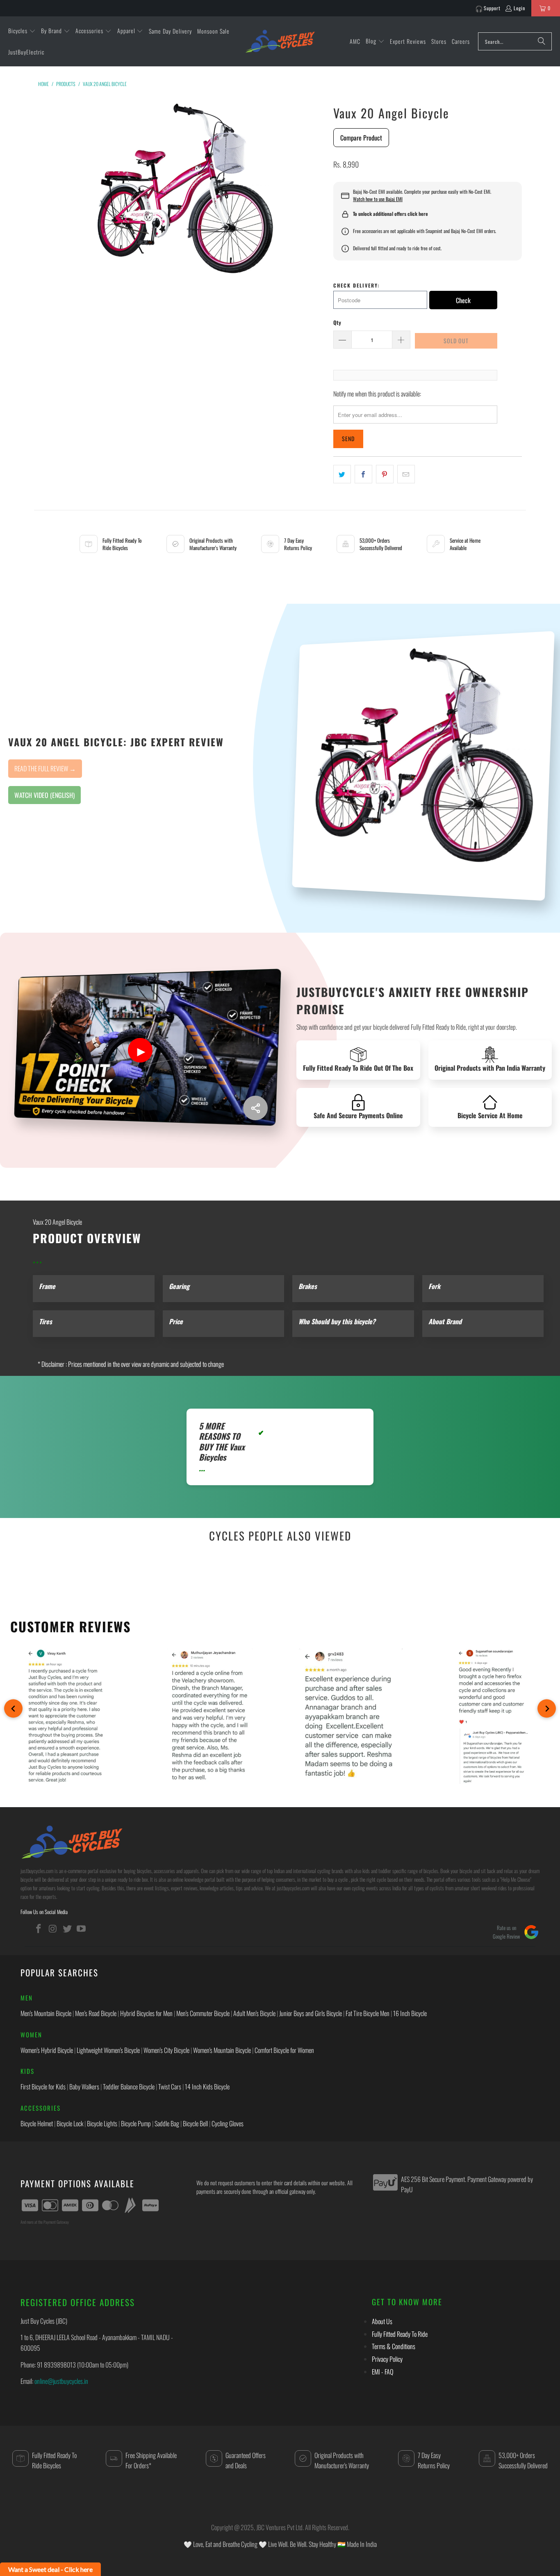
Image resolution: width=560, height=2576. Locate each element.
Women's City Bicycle (166, 2050)
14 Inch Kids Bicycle (207, 2087)
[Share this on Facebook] (363, 474)
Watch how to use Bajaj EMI (378, 199)
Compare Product (361, 138)
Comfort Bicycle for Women (284, 2050)
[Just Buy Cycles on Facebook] (39, 1928)
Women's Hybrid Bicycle (47, 2050)
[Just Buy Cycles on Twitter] (67, 1928)
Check (463, 300)
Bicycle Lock (70, 2123)
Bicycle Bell (195, 2123)
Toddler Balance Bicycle (129, 2087)
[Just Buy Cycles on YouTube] (82, 1928)
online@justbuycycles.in (61, 2381)
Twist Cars (170, 2087)
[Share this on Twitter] (342, 474)
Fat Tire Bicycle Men (368, 2013)
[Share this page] (255, 1108)
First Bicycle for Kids (43, 2087)
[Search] (542, 41)
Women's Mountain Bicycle (222, 2050)
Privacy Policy (387, 2359)
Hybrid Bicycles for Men (146, 2013)
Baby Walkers (84, 2087)
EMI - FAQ (382, 2372)
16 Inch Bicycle (410, 2013)
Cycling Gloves (228, 2123)
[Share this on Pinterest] (385, 474)
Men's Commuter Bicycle (203, 2013)
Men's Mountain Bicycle (46, 2013)
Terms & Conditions (394, 2346)
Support (492, 8)
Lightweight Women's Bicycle (108, 2050)
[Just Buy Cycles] (280, 41)
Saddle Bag (167, 2123)
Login (519, 8)
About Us (382, 2321)
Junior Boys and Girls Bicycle (311, 2013)
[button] (22, 31)
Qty (337, 322)
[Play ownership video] (140, 1050)
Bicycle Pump (136, 2123)
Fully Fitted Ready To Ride (400, 2334)
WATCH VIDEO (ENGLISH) (44, 795)
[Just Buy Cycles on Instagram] (53, 1928)
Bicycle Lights (102, 2123)
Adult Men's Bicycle (254, 2013)
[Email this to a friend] (406, 474)
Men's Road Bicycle (96, 2013)
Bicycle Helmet (37, 2123)
